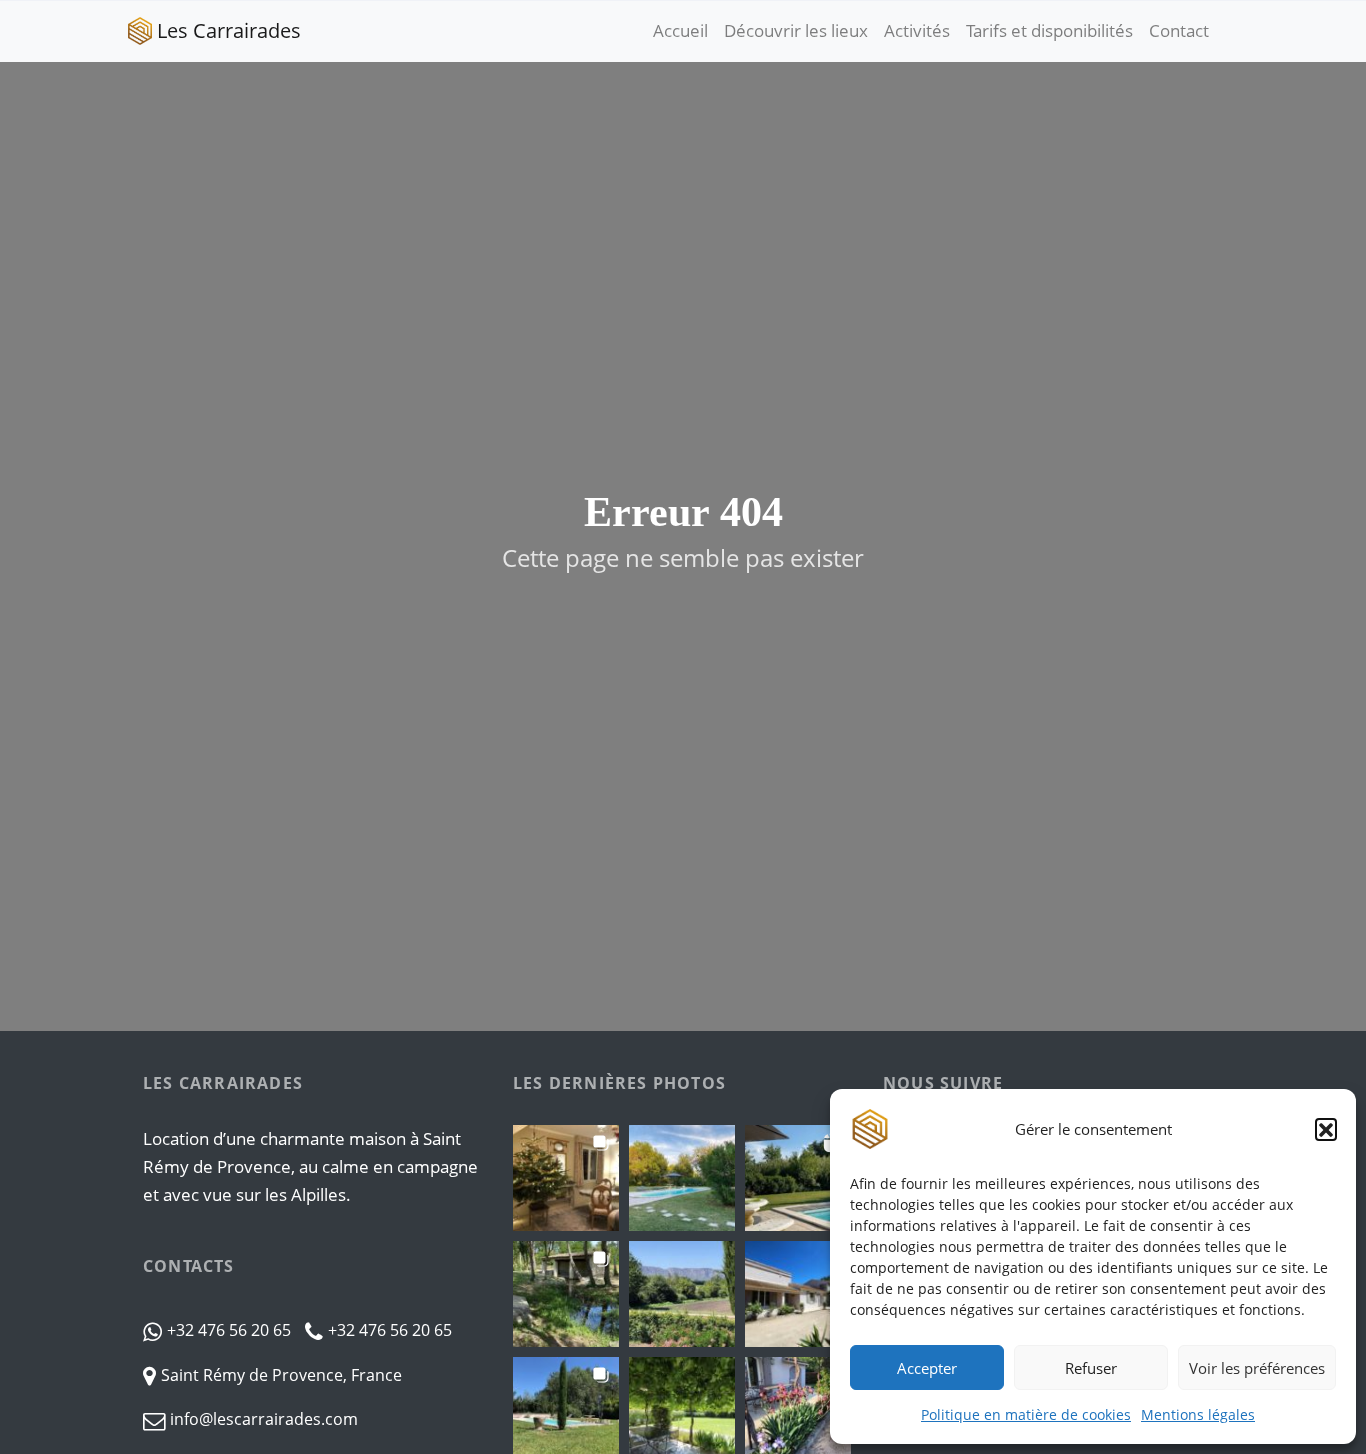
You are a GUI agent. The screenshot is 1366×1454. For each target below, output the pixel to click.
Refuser (1091, 1368)
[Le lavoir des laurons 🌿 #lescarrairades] (566, 1294)
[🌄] (682, 1178)
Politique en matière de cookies (1026, 1414)
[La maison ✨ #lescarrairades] (798, 1294)
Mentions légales (1198, 1414)
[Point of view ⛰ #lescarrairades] (682, 1294)
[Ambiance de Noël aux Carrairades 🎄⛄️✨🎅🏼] (566, 1178)
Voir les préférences (1257, 1368)
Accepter (927, 1368)
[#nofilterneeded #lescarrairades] (798, 1178)
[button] (1326, 1129)
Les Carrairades (229, 30)
